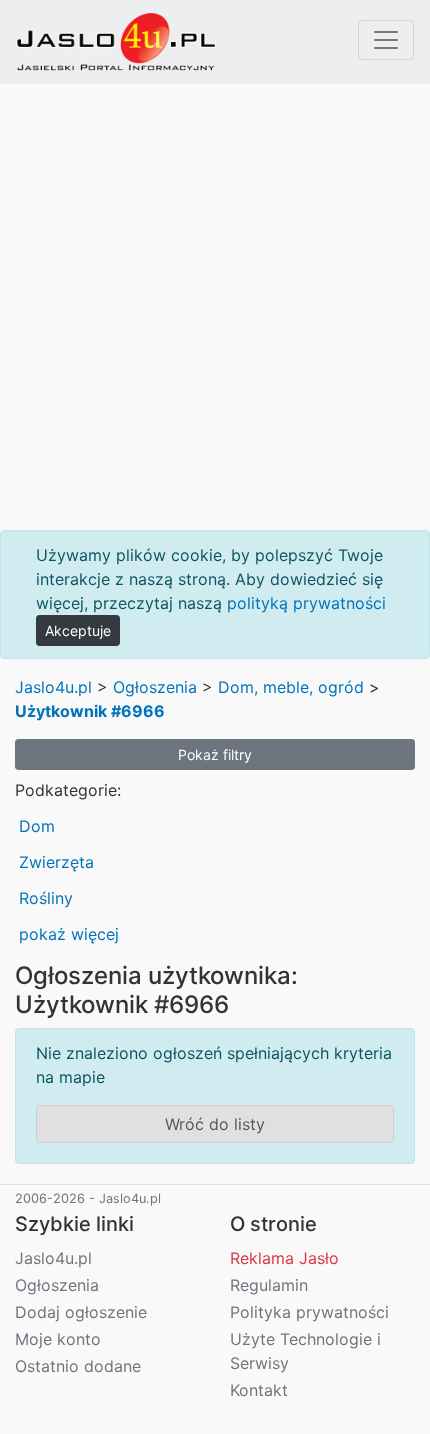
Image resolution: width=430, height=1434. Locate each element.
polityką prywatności (306, 603)
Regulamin (269, 1285)
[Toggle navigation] (386, 40)
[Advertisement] (215, 307)
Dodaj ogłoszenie (81, 1312)
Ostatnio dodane (78, 1366)
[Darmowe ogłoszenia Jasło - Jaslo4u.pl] (116, 42)
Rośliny (46, 898)
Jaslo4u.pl (53, 687)
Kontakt (259, 1390)
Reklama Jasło (284, 1258)
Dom (37, 826)
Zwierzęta (56, 862)
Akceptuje (78, 630)
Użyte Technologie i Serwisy (305, 1351)
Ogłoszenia (155, 687)
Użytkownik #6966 (90, 711)
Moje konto (58, 1339)
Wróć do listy (215, 1124)
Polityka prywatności (309, 1312)
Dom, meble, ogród (291, 687)
